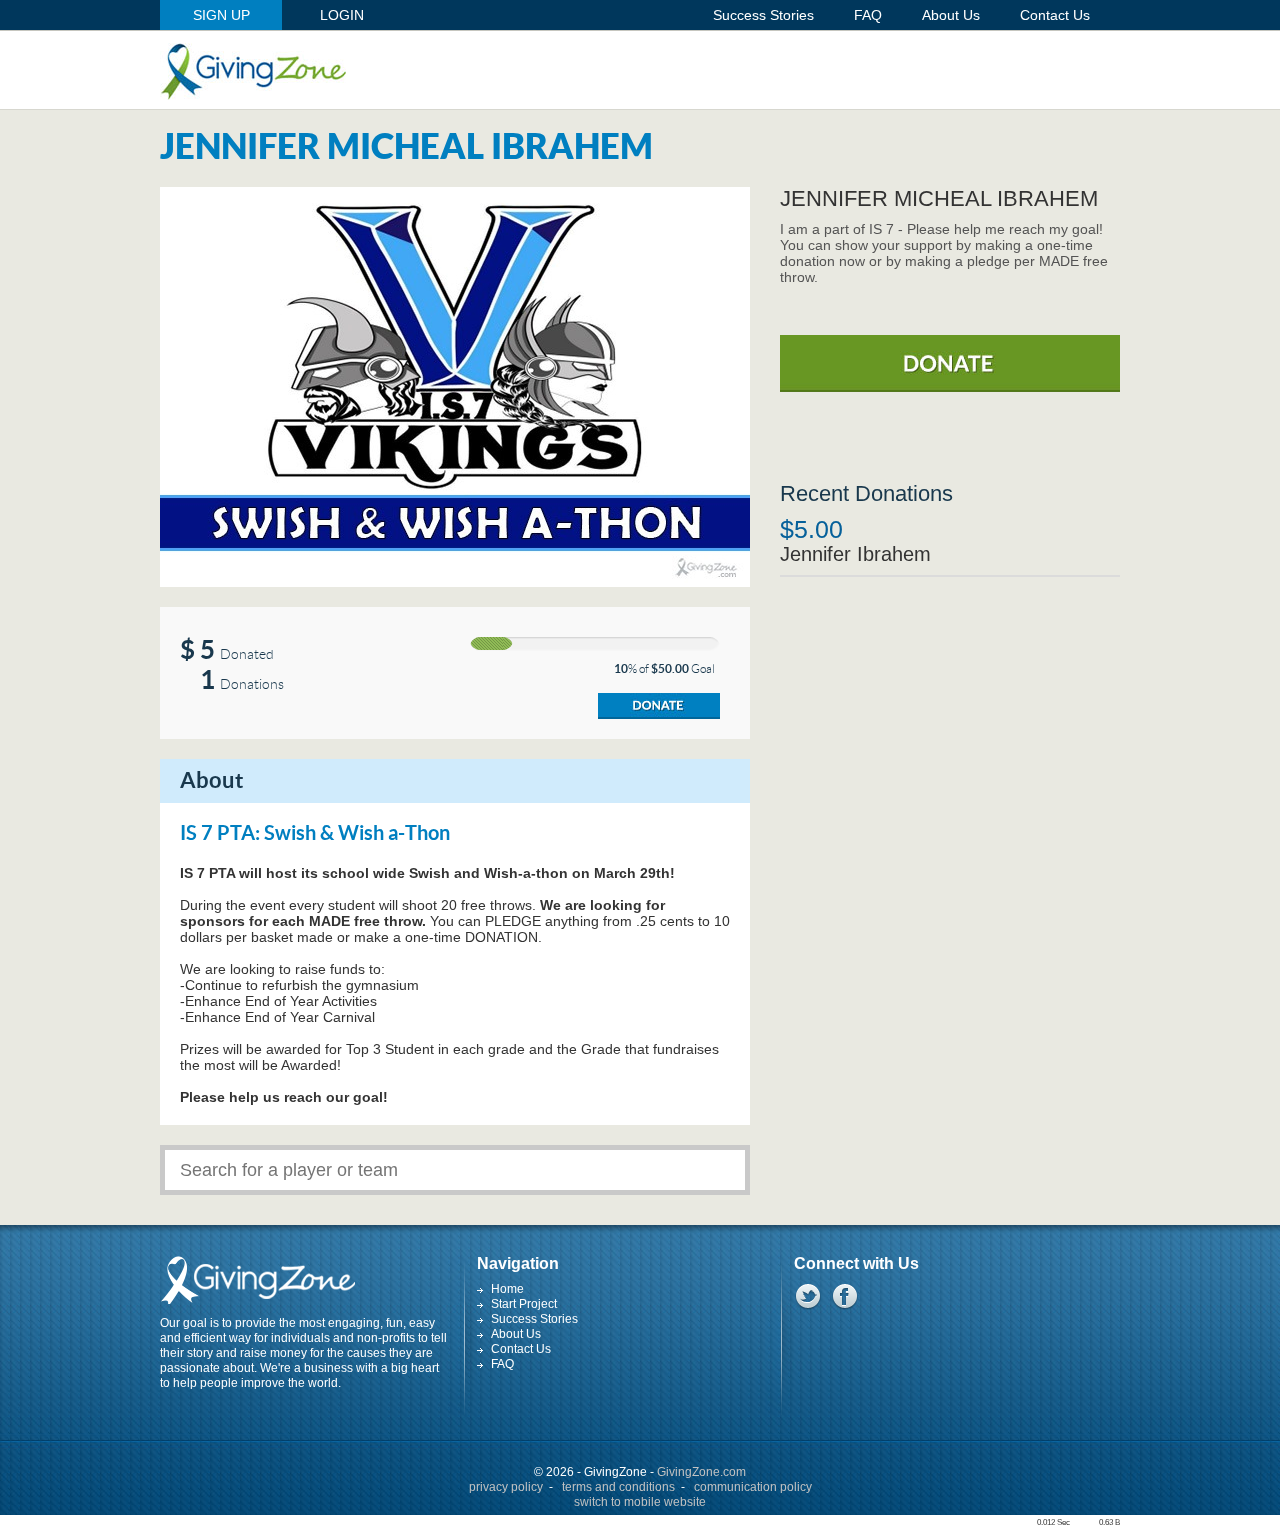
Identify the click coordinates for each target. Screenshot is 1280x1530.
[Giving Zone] (253, 71)
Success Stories (534, 1319)
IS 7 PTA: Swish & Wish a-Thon (315, 834)
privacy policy (506, 1487)
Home (507, 1289)
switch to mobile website (640, 1502)
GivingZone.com (701, 1472)
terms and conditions (618, 1487)
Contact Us (521, 1349)
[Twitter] (807, 1296)
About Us (516, 1334)
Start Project (524, 1304)
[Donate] (659, 706)
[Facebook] (844, 1296)
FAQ (502, 1364)
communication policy (753, 1487)
